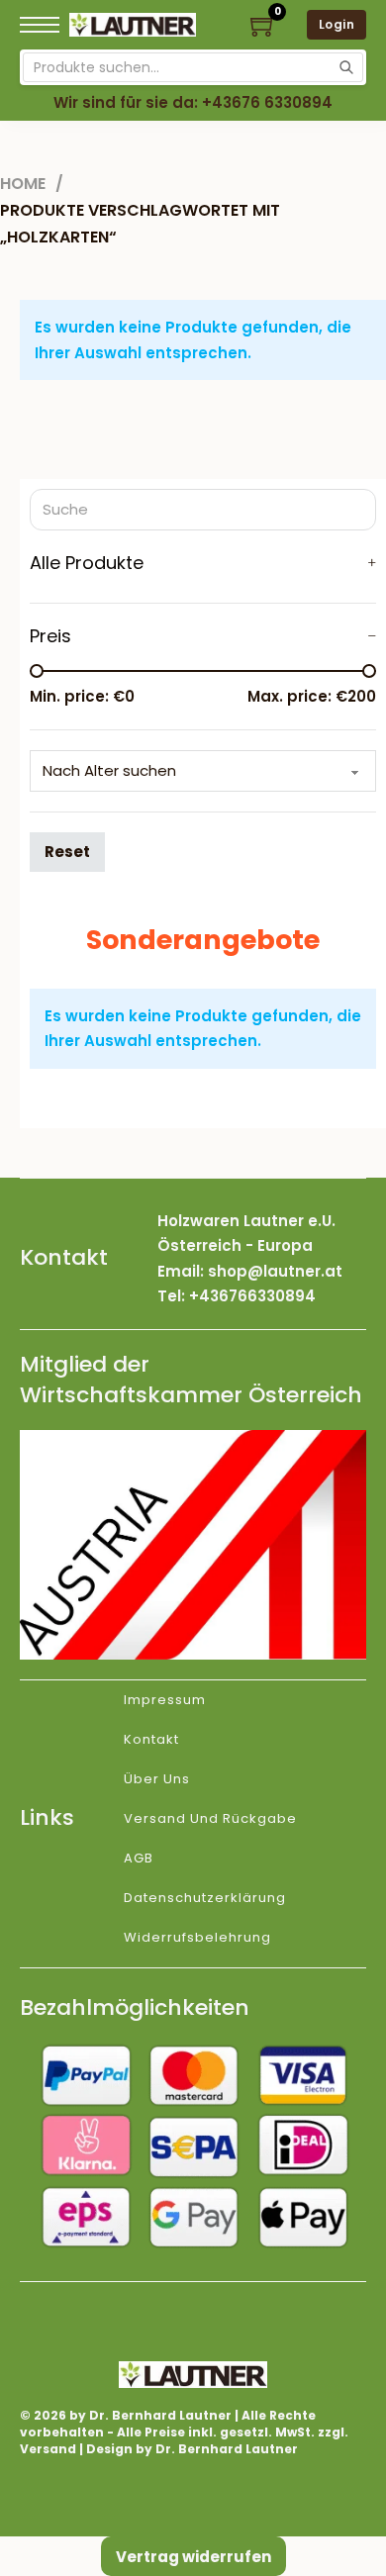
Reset (67, 852)
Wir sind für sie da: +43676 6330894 (193, 102)
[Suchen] (346, 67)
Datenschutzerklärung (205, 1898)
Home (23, 184)
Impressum (165, 1700)
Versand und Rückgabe (210, 1818)
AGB (139, 1858)
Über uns (157, 1779)
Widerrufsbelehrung (197, 1937)
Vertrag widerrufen (193, 2557)
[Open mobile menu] (40, 25)
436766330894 (257, 1296)
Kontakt (151, 1739)
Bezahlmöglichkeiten (135, 2007)
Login (337, 24)
